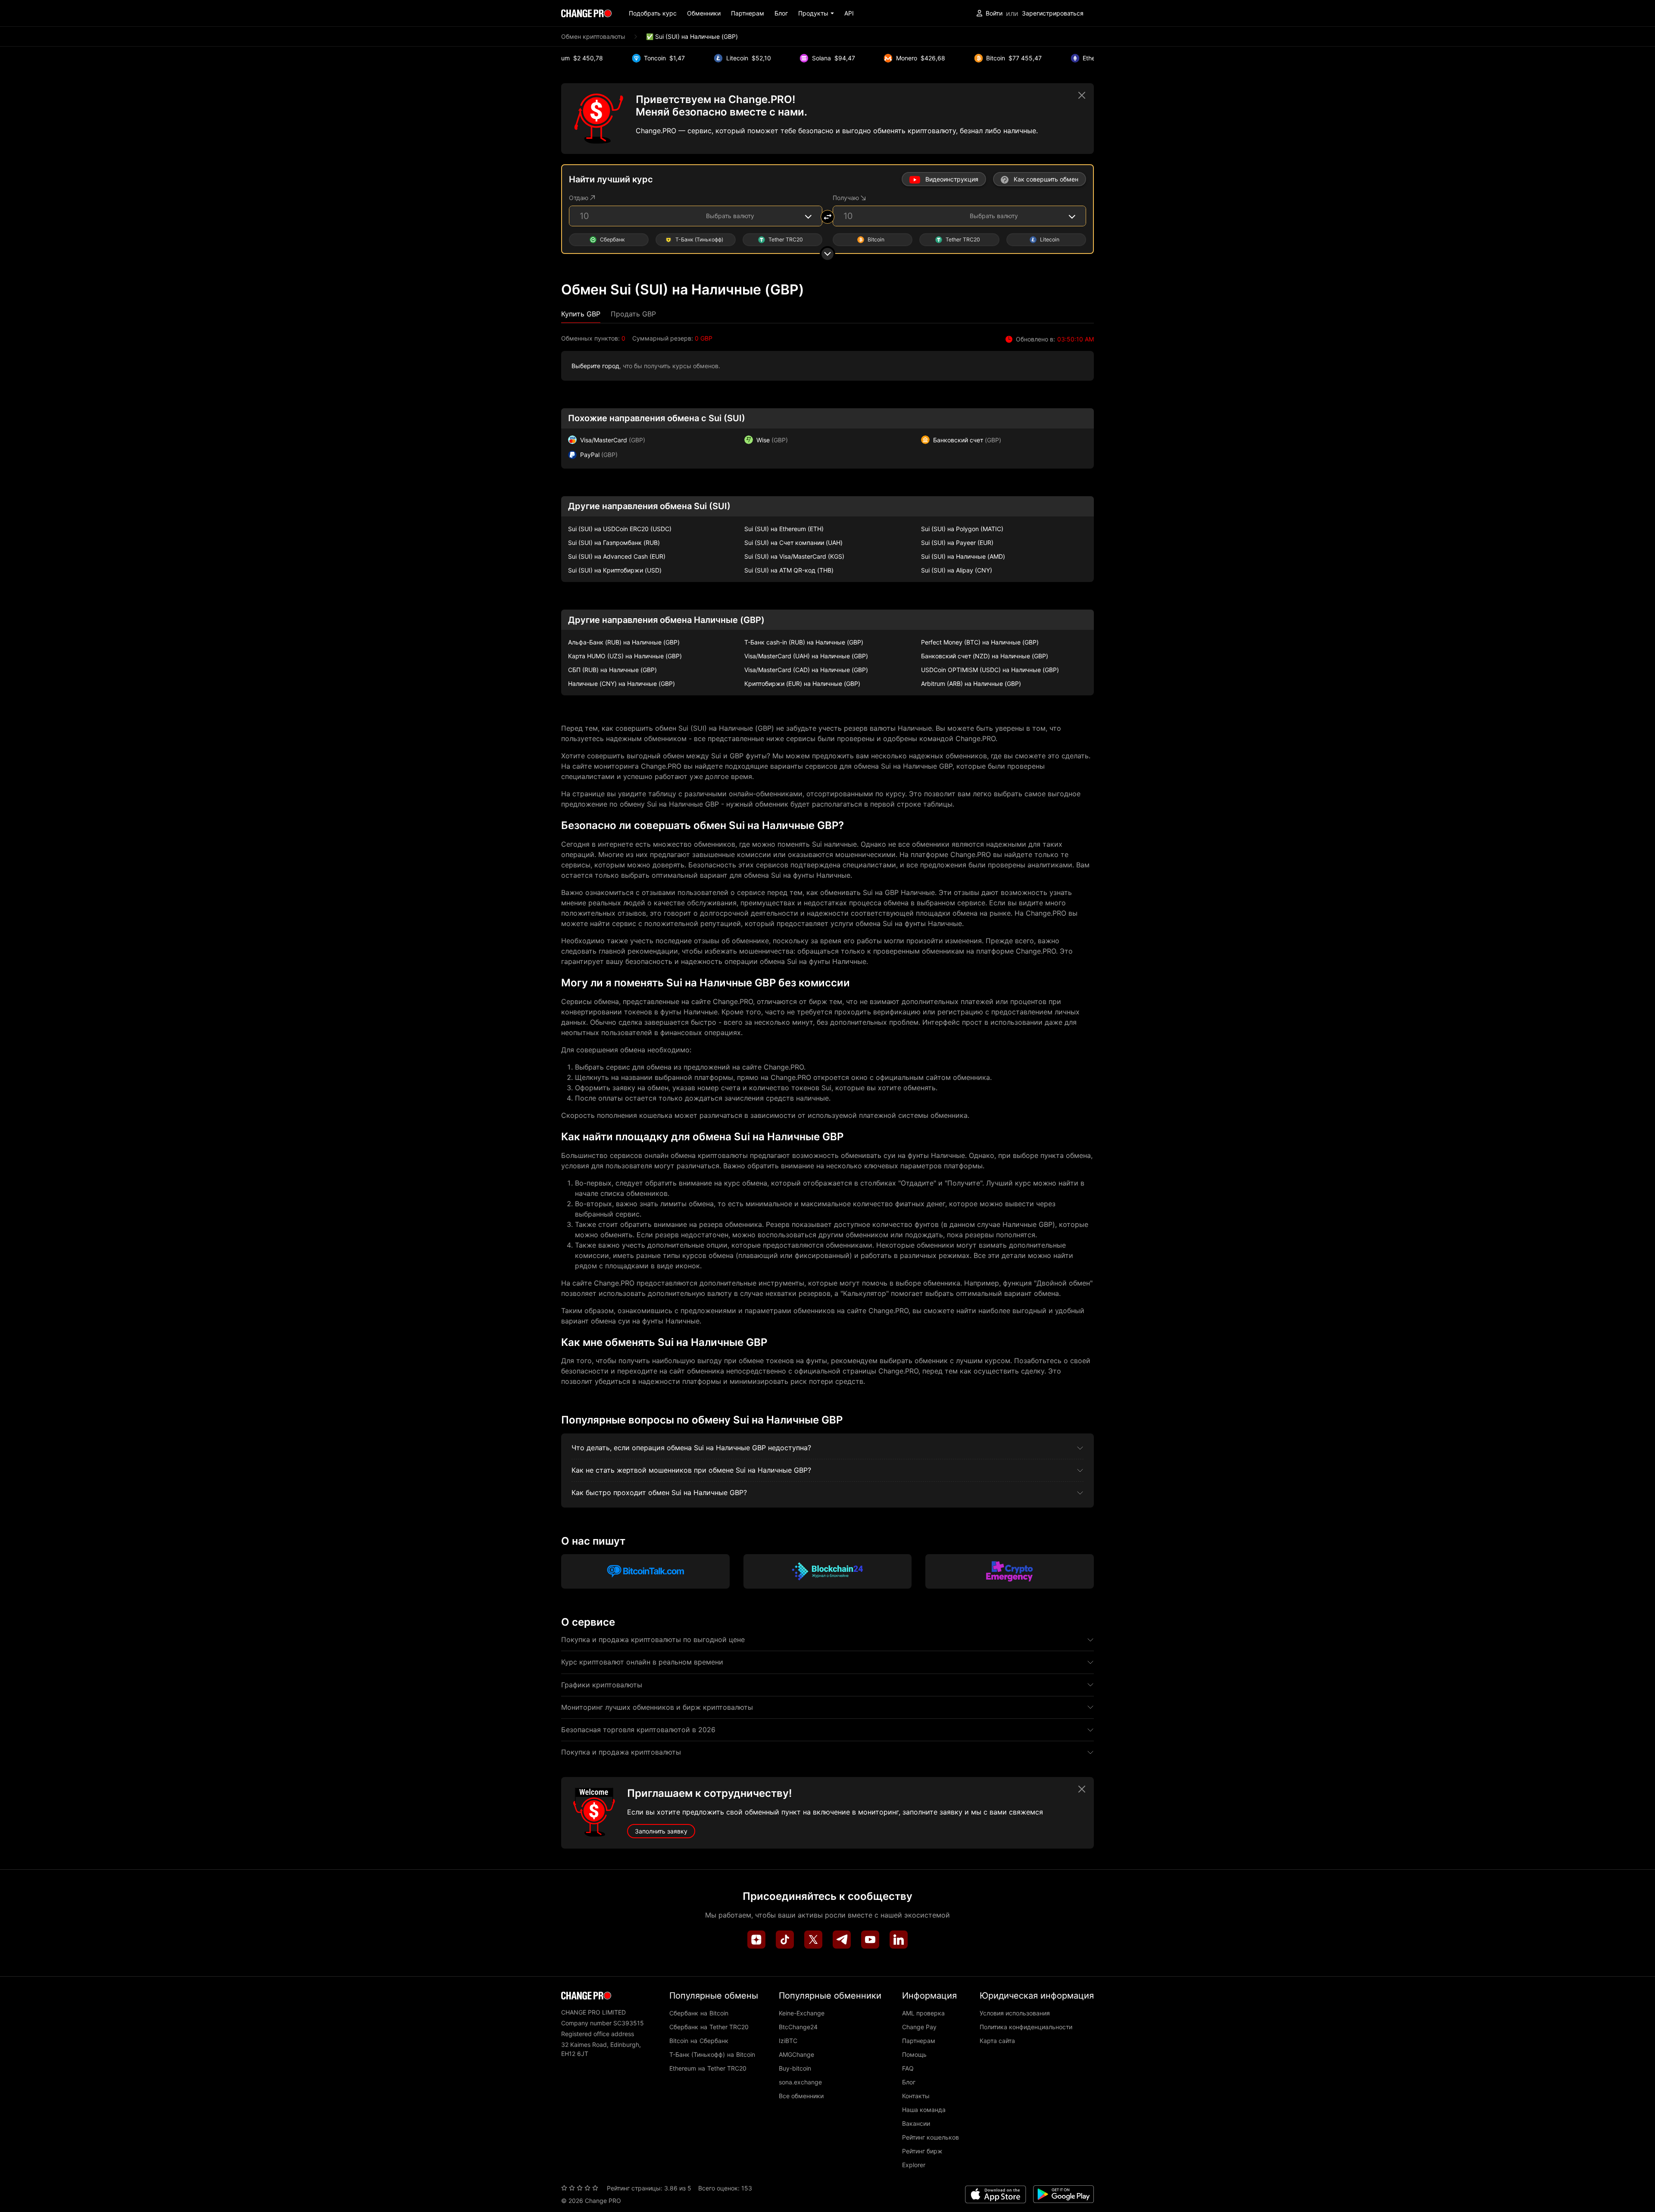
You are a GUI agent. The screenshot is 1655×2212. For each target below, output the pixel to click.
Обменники (704, 13)
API (849, 13)
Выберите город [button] (595, 366)
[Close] (1082, 95)
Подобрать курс (653, 13)
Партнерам (748, 13)
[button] (816, 13)
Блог (781, 13)
